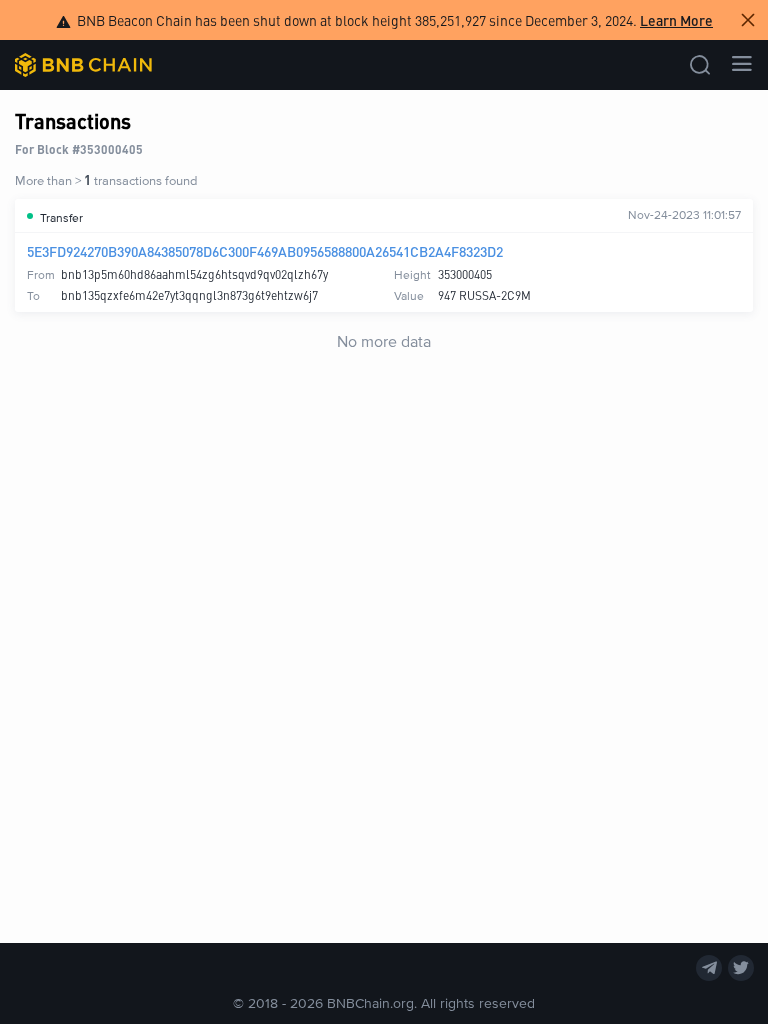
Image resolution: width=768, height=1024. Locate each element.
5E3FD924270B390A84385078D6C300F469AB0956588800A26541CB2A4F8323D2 (265, 251)
